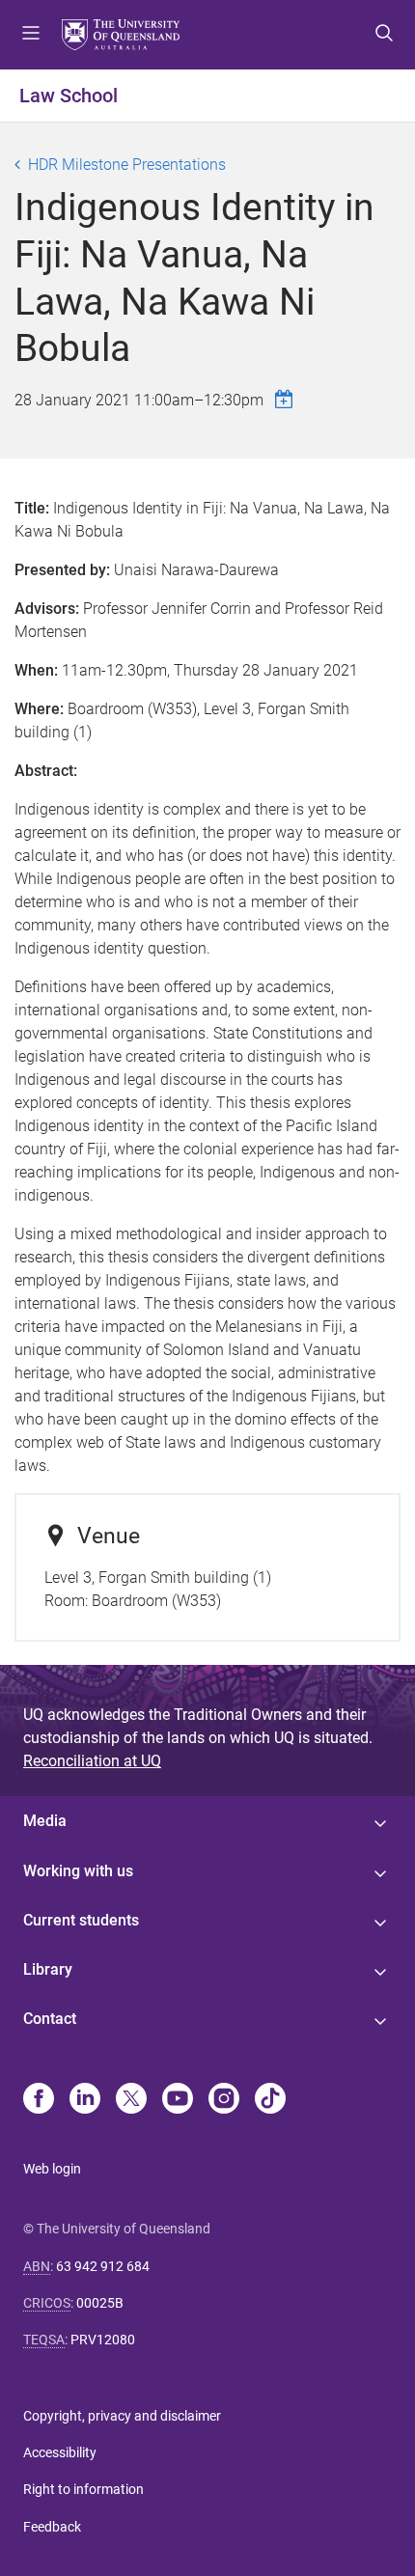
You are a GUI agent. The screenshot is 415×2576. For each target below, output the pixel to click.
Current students (81, 1920)
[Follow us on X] (131, 2100)
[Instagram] (224, 2100)
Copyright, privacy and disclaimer (122, 2416)
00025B (100, 2303)
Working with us (78, 1871)
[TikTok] (270, 2100)
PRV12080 (103, 2340)
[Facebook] (39, 2100)
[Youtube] (178, 2100)
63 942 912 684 (103, 2266)
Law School (69, 96)
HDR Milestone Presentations (127, 165)
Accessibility (60, 2452)
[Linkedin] (85, 2100)
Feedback (52, 2527)
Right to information (83, 2489)
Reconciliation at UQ (92, 1761)
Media (45, 1821)
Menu (31, 35)
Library (48, 1969)
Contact (50, 2019)
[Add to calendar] (287, 399)
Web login (52, 2169)
